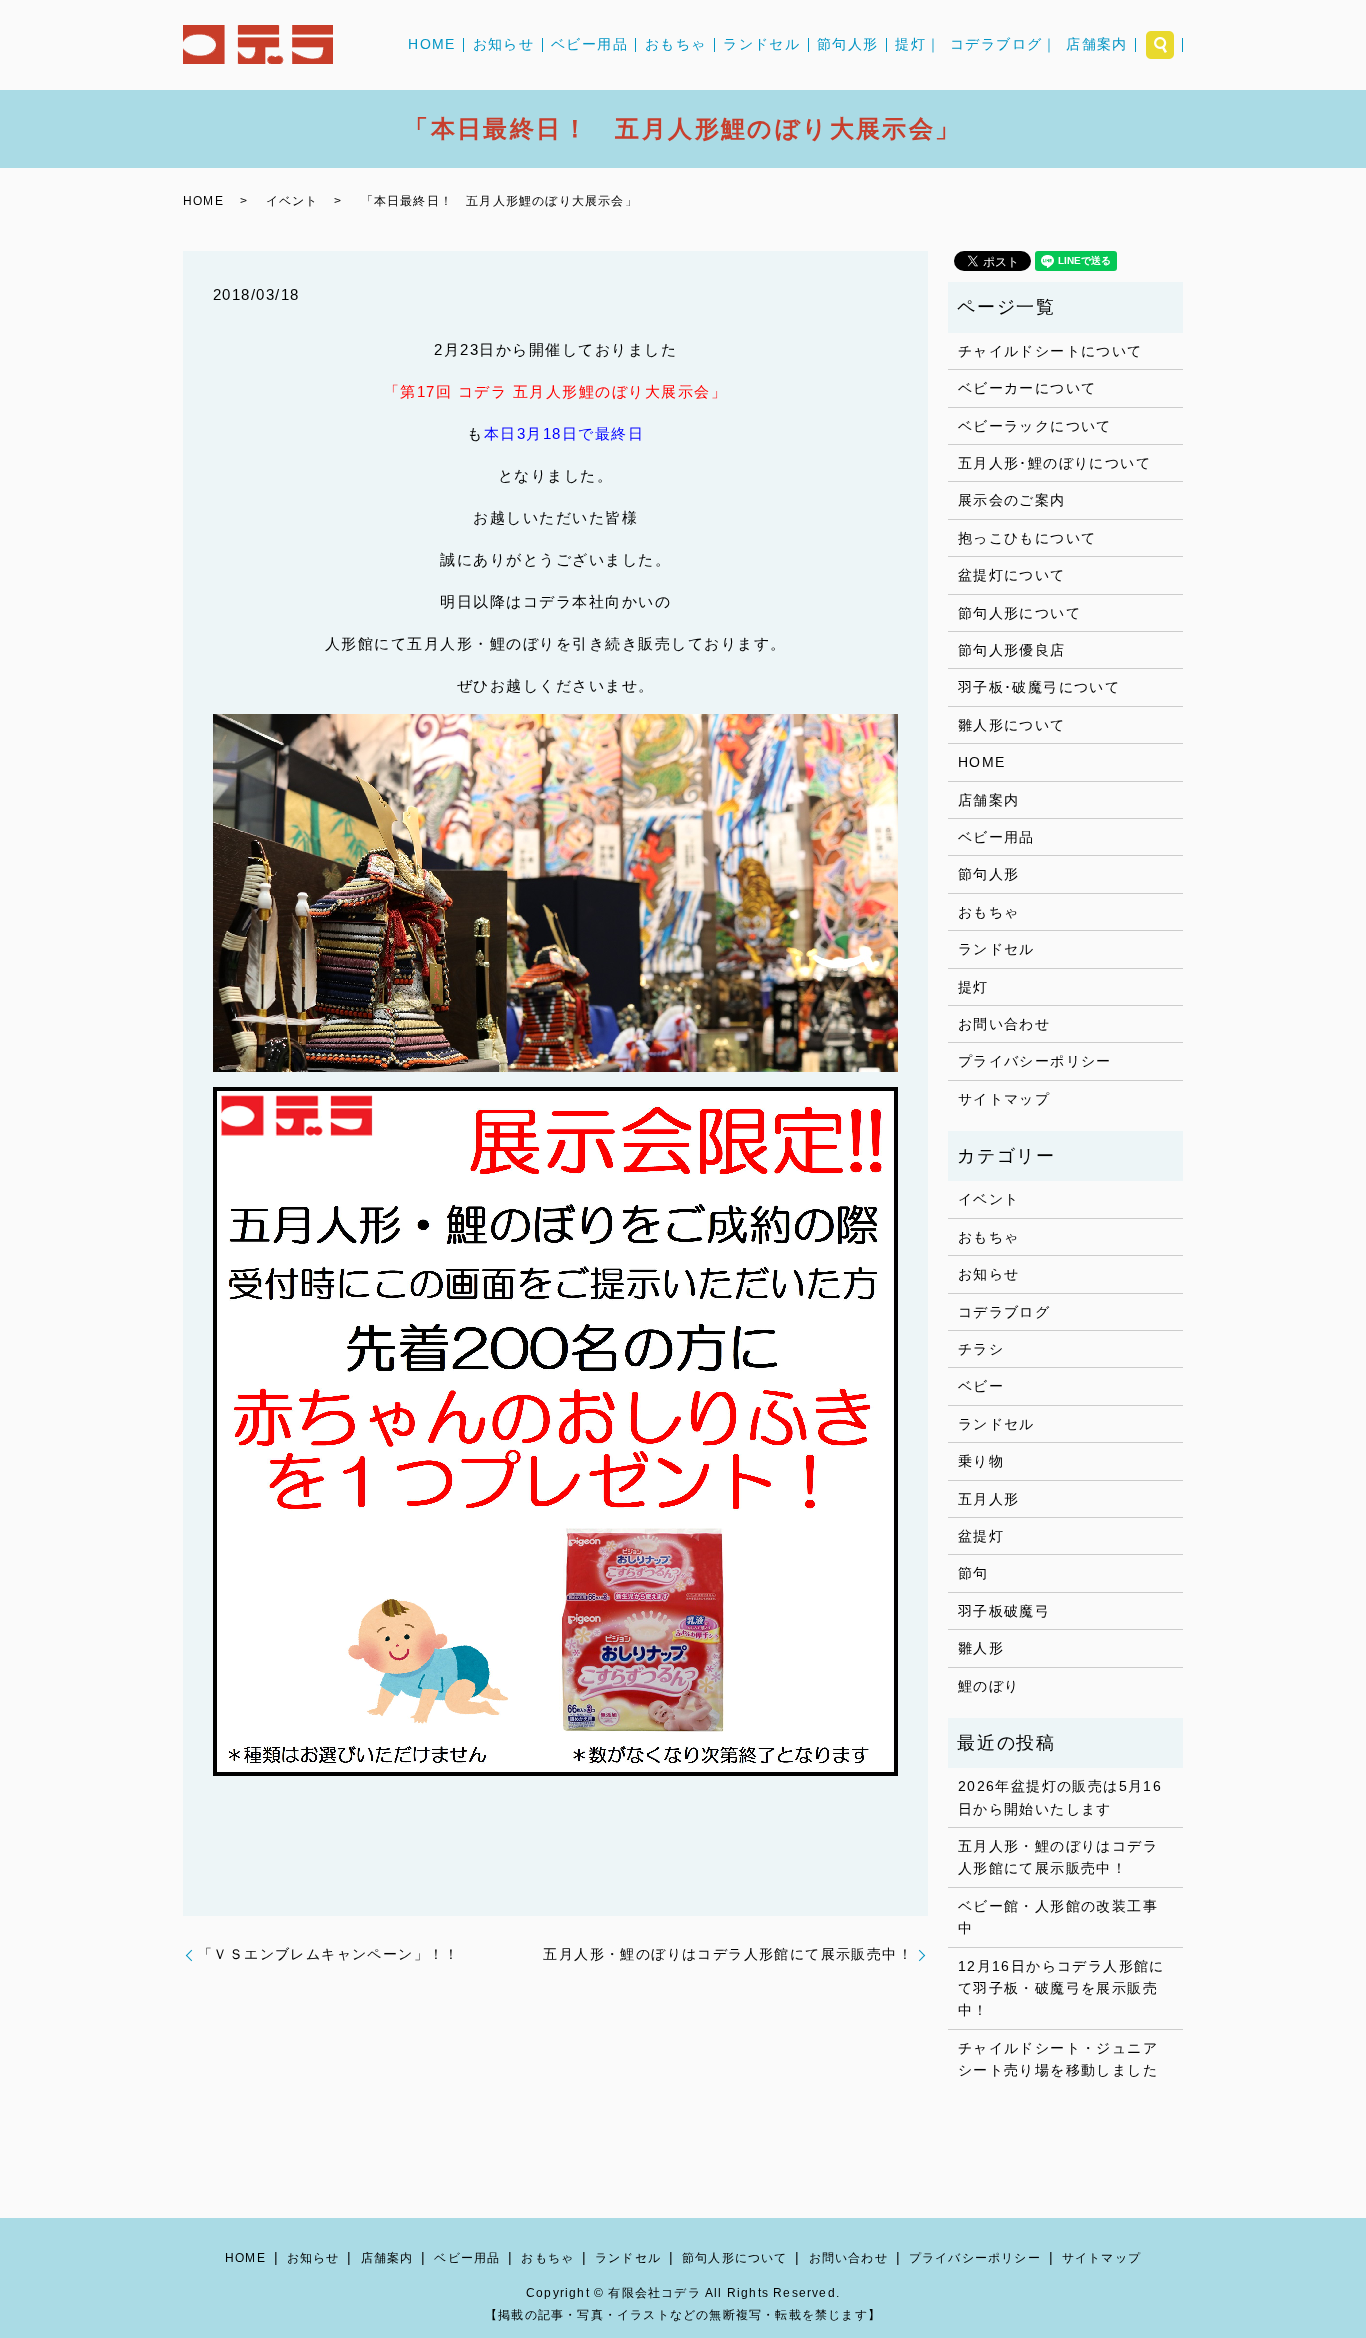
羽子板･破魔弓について (1039, 687)
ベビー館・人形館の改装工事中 (1058, 1917)
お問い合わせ (1004, 1024)
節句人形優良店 (1012, 650)
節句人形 (848, 45)
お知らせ (504, 45)
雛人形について (1012, 725)
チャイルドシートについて (1050, 351)
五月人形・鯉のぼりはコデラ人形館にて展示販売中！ (728, 1954)
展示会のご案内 (1012, 500)
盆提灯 (981, 1536)
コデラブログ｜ (1004, 45)
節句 (973, 1573)
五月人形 (989, 1499)
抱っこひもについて (1027, 538)
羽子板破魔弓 (1004, 1611)
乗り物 (981, 1461)
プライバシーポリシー (1035, 1061)
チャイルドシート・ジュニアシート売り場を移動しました (1058, 2059)
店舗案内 (1097, 45)
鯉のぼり (989, 1686)
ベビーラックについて (1035, 426)
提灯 (973, 987)
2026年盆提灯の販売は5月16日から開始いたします (1060, 1797)
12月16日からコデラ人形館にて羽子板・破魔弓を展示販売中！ (1061, 1988)
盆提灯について (1012, 575)
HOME (432, 45)
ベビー (981, 1386)
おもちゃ (676, 45)
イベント (292, 201)
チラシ (981, 1349)
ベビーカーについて (1027, 388)
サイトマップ (1004, 1099)
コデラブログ (1004, 1312)
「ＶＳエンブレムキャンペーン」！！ (329, 1954)
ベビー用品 (589, 45)
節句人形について (1019, 613)
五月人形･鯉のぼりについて (1054, 463)
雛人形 (981, 1648)
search (1160, 45)
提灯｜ (918, 45)
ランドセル (761, 45)
